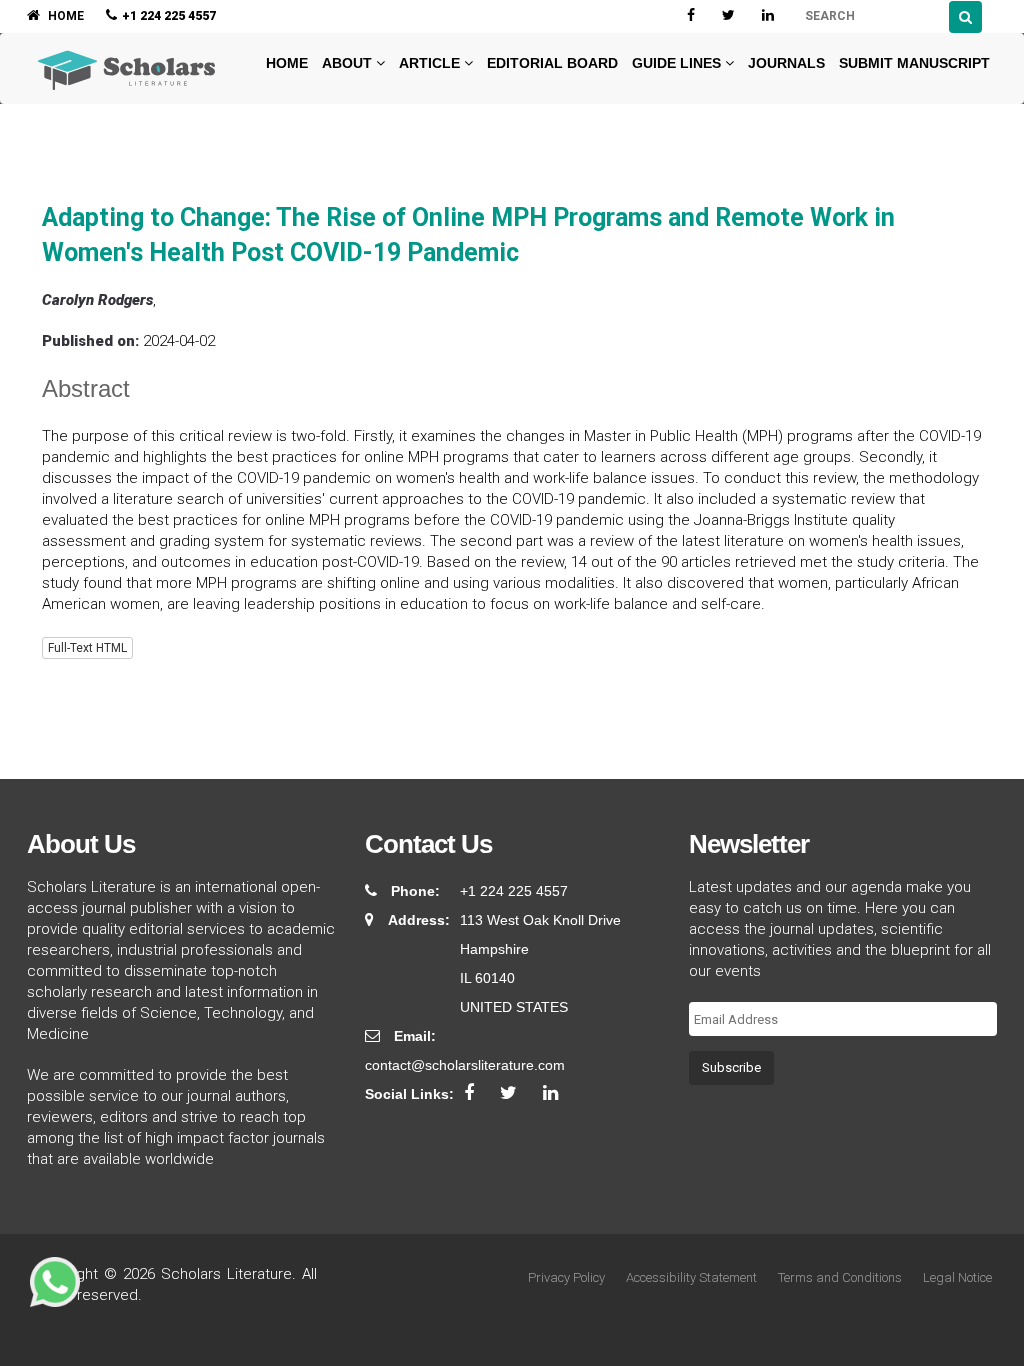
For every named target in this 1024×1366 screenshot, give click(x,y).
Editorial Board (552, 63)
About (349, 63)
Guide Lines (678, 63)
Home (285, 63)
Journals (786, 63)
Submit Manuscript (914, 63)
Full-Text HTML (87, 648)
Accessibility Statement (691, 1277)
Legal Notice (957, 1277)
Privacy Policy (566, 1277)
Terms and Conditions (840, 1277)
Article (431, 63)
